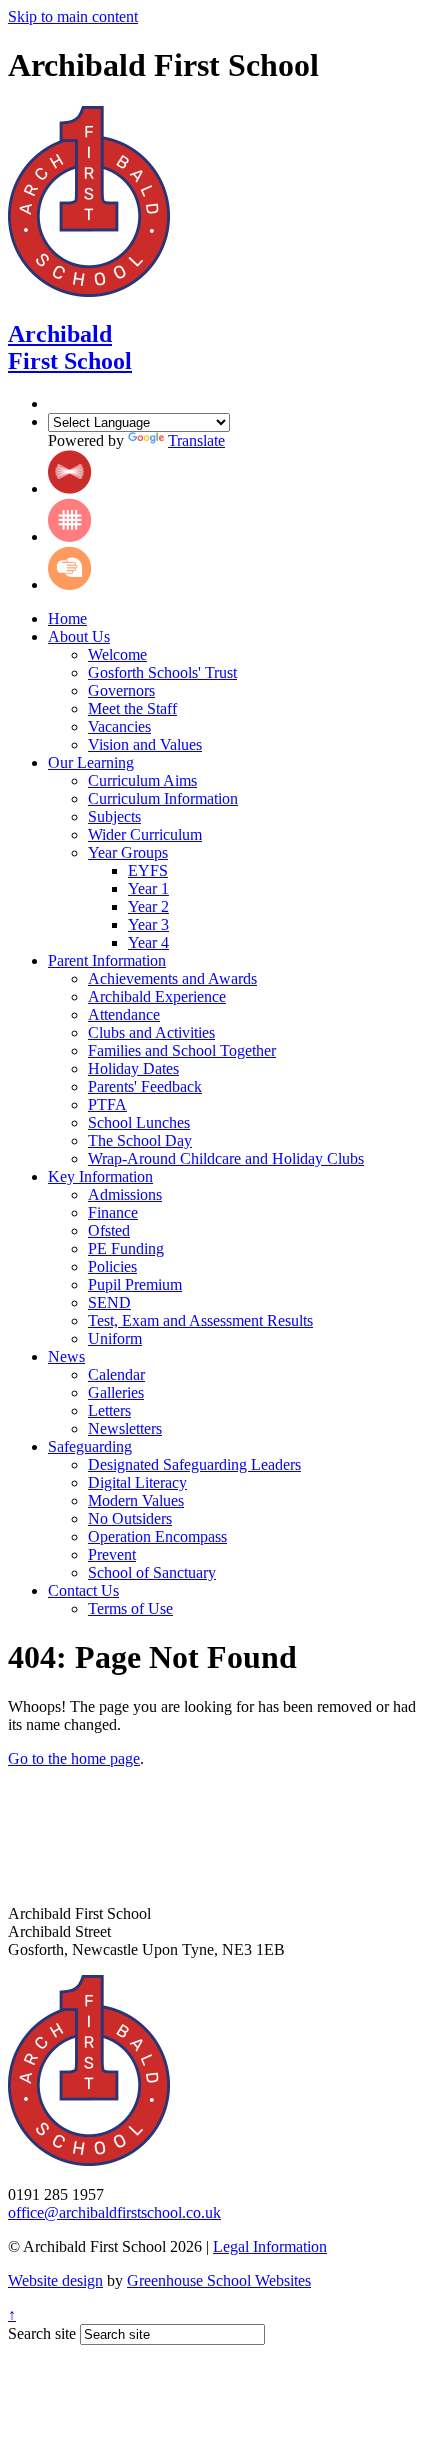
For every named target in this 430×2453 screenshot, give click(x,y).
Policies (112, 1266)
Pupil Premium (135, 1284)
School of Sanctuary (152, 1572)
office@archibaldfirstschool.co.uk (114, 2212)
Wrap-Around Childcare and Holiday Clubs (226, 1158)
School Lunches (139, 1122)
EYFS (148, 870)
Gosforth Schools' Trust (162, 672)
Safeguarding (90, 1446)
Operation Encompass (157, 1536)
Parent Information (107, 960)
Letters (109, 1410)
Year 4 (148, 942)
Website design (55, 2280)
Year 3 (148, 924)
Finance (113, 1212)
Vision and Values (145, 744)
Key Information (100, 1176)
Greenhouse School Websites (219, 2280)
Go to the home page (74, 1758)
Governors (121, 690)
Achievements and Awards (172, 978)
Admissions (125, 1194)
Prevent (112, 1554)
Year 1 (148, 888)
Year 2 (148, 906)
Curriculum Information (163, 798)
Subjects (114, 816)
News (66, 1356)
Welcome (117, 654)
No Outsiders (130, 1518)
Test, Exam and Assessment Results (200, 1320)
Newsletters (125, 1428)
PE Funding (126, 1248)
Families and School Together (182, 1050)
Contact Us (83, 1590)
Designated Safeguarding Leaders (194, 1464)
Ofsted (109, 1230)
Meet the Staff (132, 708)
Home (67, 618)
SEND (109, 1302)
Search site (42, 2333)
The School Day (140, 1140)
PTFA (107, 1104)
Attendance (124, 1014)
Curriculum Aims (142, 780)
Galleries (116, 1392)
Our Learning (91, 762)
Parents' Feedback (145, 1086)
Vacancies (119, 726)
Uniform (115, 1338)
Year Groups (128, 852)
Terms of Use (130, 1608)
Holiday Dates (133, 1068)
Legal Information (270, 2246)
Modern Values (136, 1500)
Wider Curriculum (145, 834)
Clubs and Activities (151, 1032)
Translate (196, 440)
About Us (79, 636)
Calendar (116, 1374)
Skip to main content (73, 16)
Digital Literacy (137, 1482)
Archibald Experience (157, 996)
